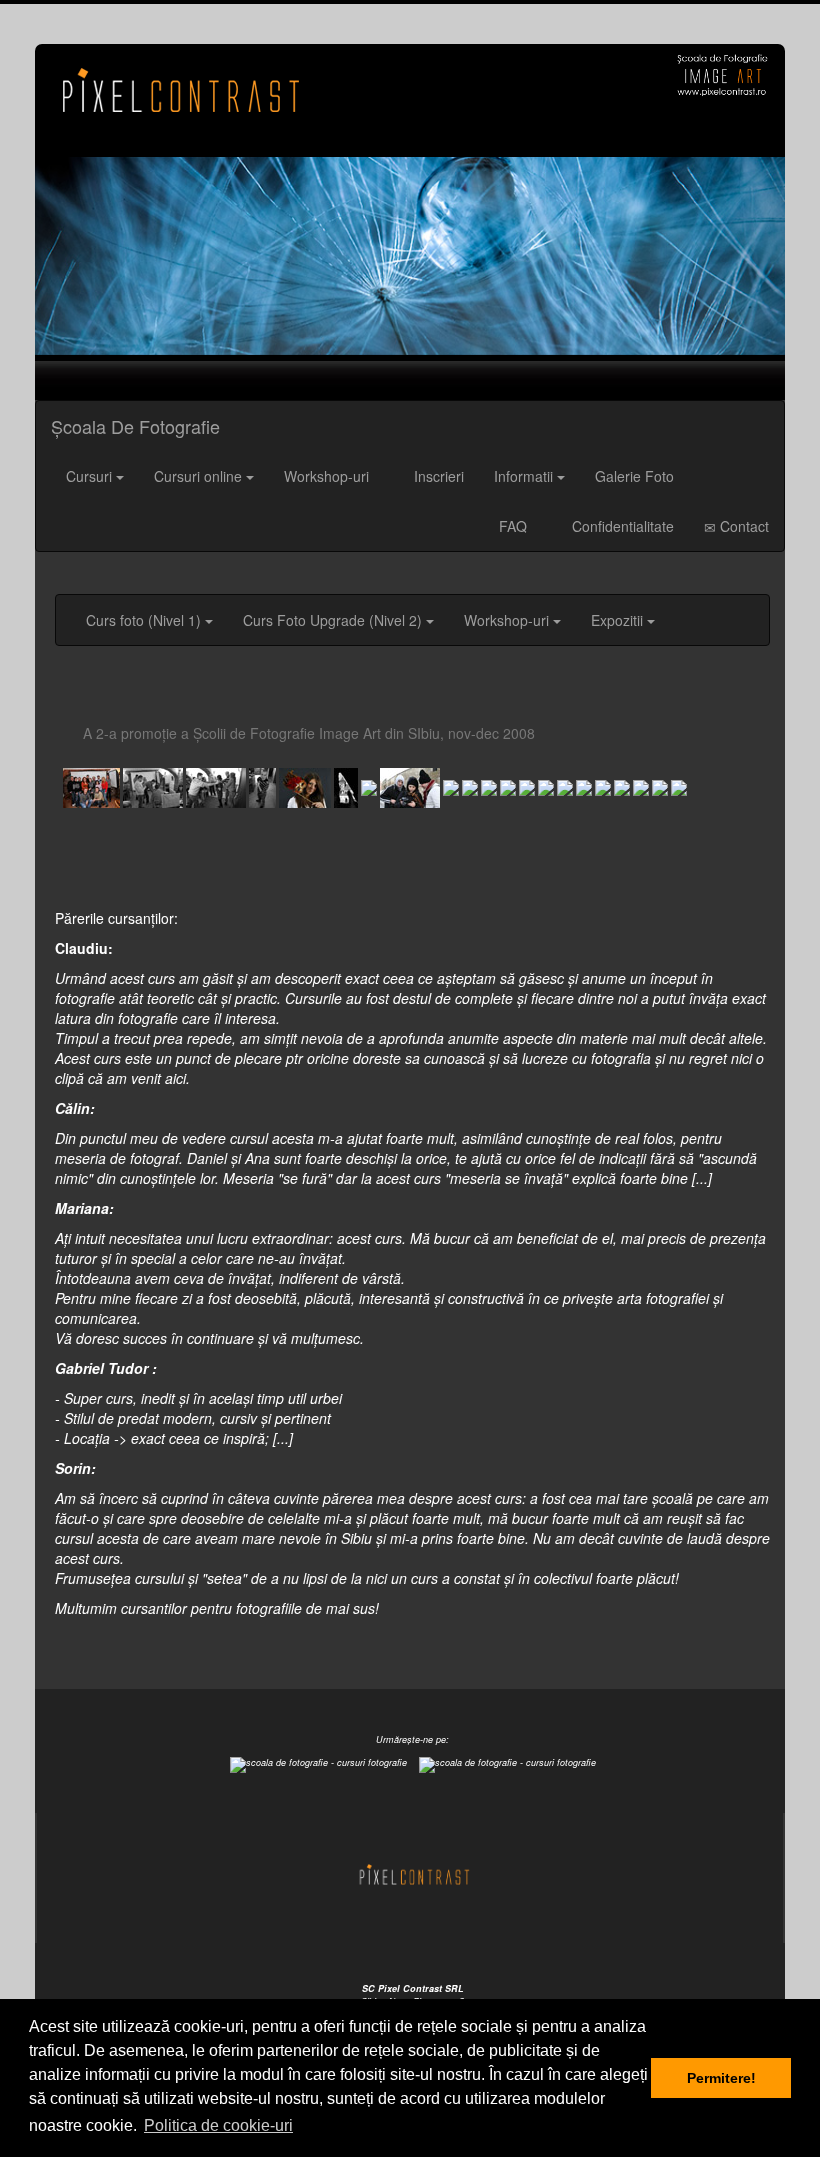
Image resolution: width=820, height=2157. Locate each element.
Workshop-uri (326, 476)
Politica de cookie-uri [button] (218, 2125)
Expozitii (617, 620)
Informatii (523, 476)
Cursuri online (198, 476)
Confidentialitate (621, 526)
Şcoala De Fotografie (135, 426)
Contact (742, 526)
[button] (91, 256)
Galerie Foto (634, 476)
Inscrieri (437, 476)
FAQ (511, 526)
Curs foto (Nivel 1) (143, 620)
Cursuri (89, 476)
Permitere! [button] (721, 2078)
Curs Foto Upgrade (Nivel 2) (332, 620)
